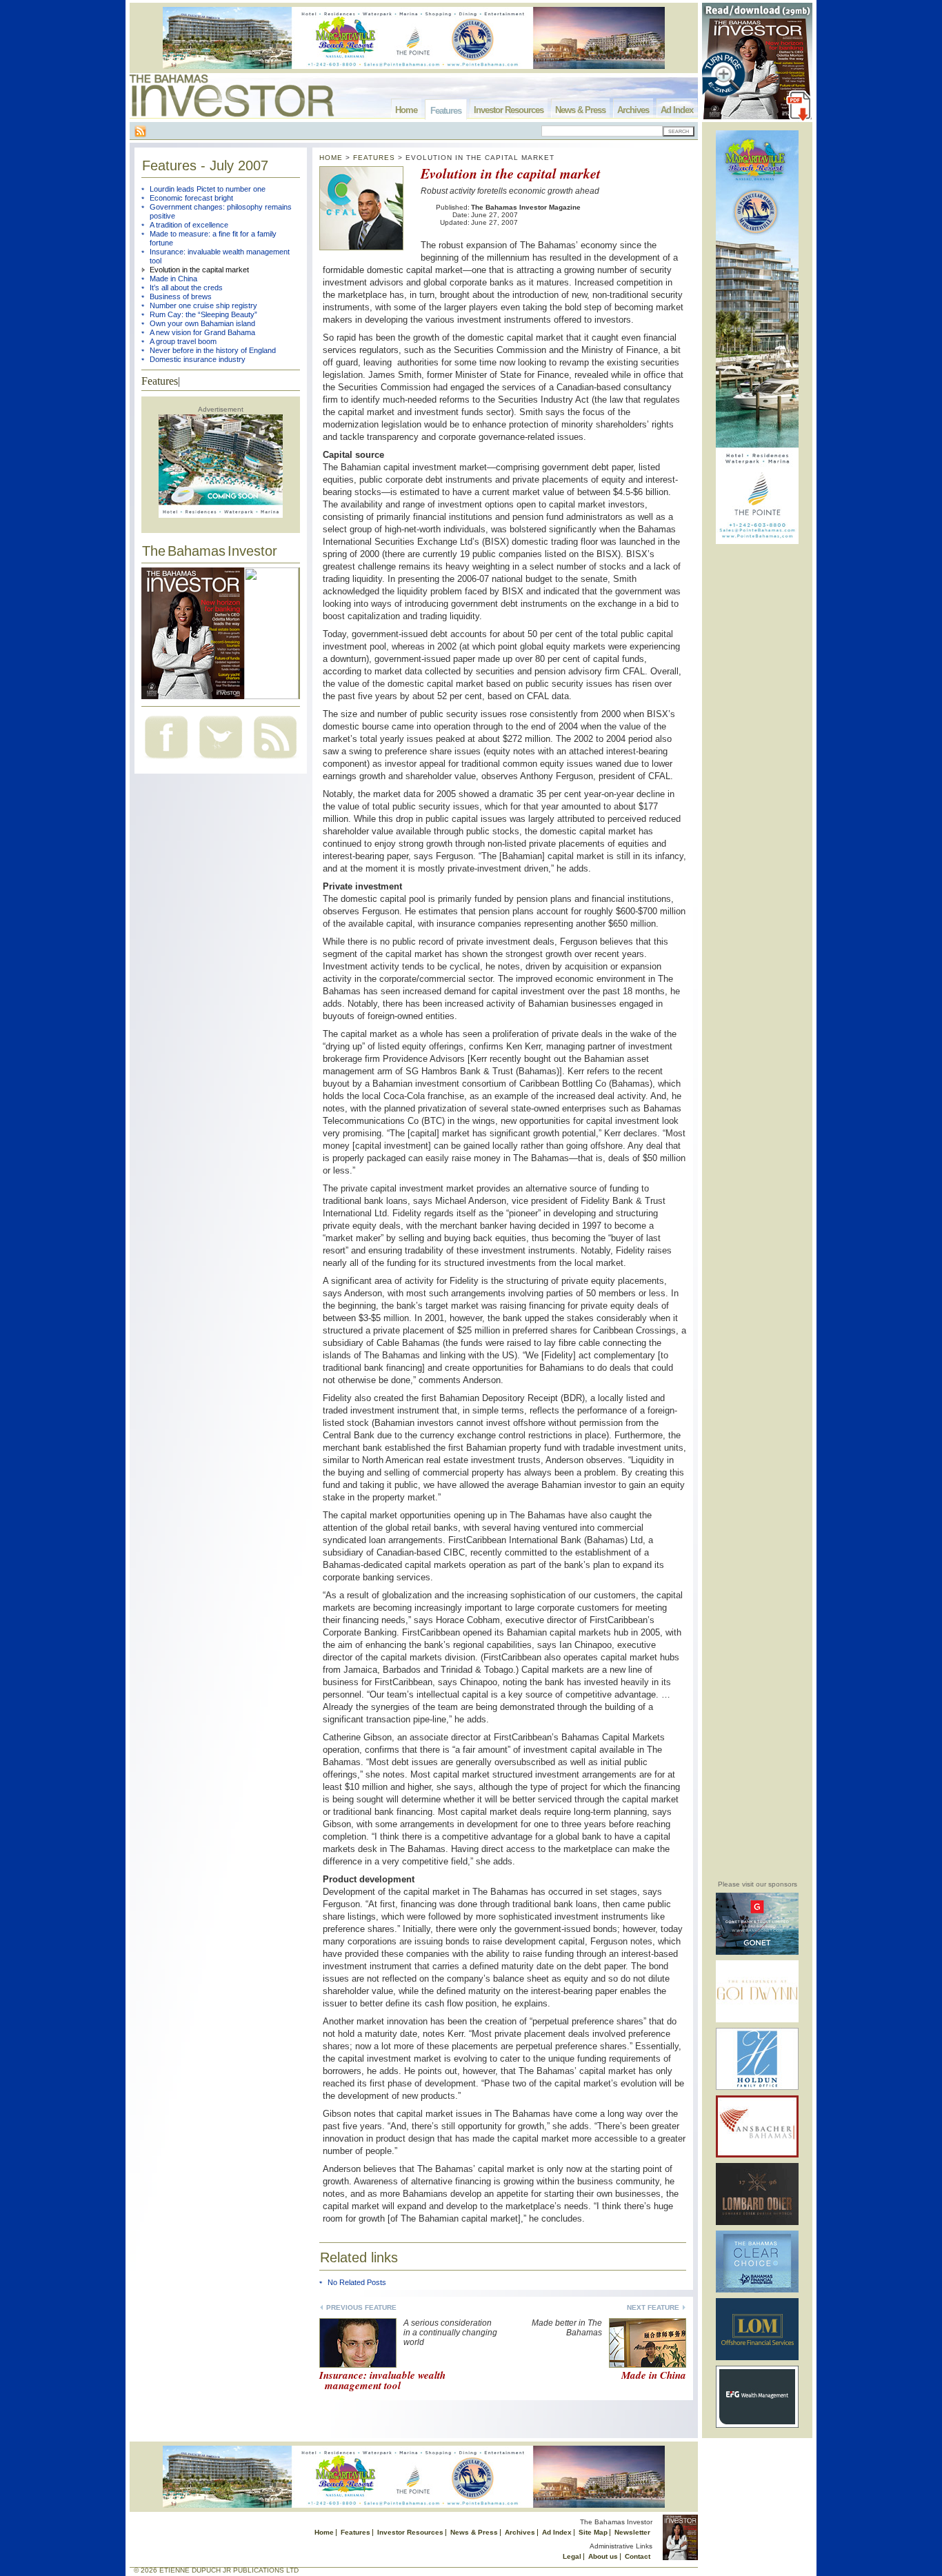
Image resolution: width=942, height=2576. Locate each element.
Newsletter (632, 2532)
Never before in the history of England (213, 350)
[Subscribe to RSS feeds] (275, 760)
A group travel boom (183, 341)
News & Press (580, 110)
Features (446, 111)
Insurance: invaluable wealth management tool (382, 2380)
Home (406, 110)
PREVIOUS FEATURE (361, 2307)
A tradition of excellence (189, 225)
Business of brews (181, 296)
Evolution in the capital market (199, 270)
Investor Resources (509, 110)
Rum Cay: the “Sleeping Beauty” (203, 314)
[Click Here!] (757, 1952)
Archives (633, 110)
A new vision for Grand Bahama (202, 332)
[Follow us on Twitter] (221, 760)
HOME (331, 158)
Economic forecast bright (191, 198)
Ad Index (677, 110)
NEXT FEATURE (653, 2307)
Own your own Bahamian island (202, 323)
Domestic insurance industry (198, 359)
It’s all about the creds (186, 288)
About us (603, 2556)
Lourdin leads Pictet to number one (208, 189)
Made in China (173, 279)
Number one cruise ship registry (203, 305)
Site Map (593, 2532)
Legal (572, 2556)
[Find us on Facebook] (166, 760)
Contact (638, 2556)
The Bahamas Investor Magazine (526, 207)
